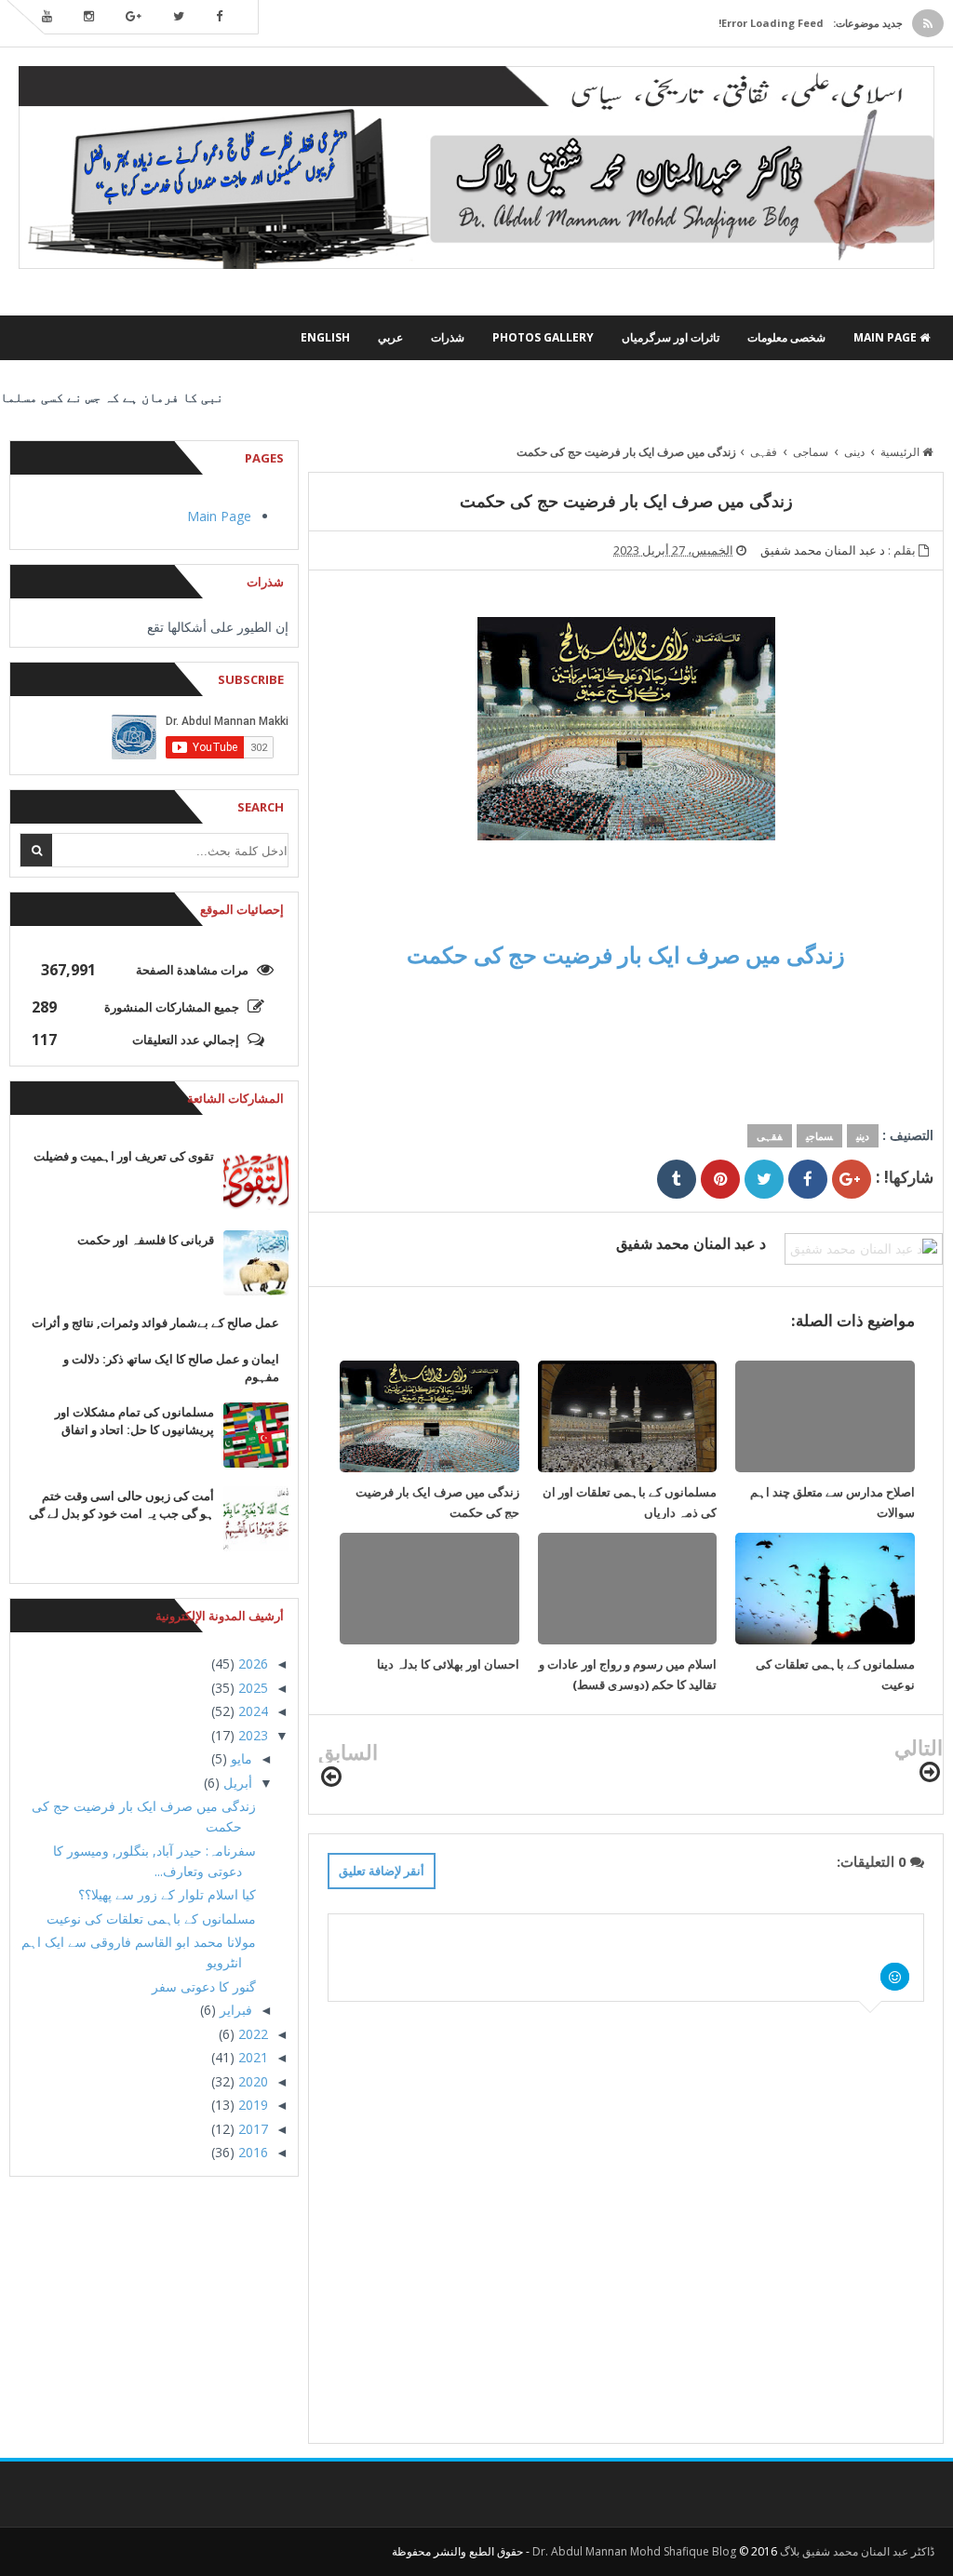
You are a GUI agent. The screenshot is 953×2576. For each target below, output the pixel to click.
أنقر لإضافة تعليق (382, 1871)
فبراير (234, 2010)
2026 (251, 1664)
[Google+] (134, 17)
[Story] (217, 338)
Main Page (219, 516)
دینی (863, 1136)
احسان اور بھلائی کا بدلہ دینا (448, 1664)
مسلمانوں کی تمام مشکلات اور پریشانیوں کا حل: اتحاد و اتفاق (134, 1421)
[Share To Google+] (852, 1179)
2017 (251, 2129)
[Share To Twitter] (764, 1179)
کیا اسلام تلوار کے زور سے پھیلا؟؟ (167, 1894)
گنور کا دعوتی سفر (204, 1986)
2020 (251, 2081)
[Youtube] (47, 17)
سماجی (819, 1136)
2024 (251, 1711)
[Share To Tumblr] (677, 1179)
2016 (251, 2152)
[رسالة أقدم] (331, 1777)
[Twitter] (179, 17)
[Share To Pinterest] (720, 1179)
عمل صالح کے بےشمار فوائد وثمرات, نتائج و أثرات (155, 1322)
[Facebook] (219, 17)
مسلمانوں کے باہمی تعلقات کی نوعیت (151, 1919)
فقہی (770, 1136)
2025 (251, 1688)
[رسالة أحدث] (930, 1772)
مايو (240, 1758)
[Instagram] (89, 17)
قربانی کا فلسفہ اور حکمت (146, 1240)
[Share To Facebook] (808, 1179)
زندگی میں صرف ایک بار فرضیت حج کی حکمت (626, 954)
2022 (251, 2034)
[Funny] (189, 338)
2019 (251, 2105)
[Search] (36, 850)
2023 (251, 1735)
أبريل (236, 1783)
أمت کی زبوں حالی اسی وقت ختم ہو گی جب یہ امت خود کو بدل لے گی (121, 1504)
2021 (251, 2057)
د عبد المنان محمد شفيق (691, 1243)
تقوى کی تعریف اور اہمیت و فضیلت (124, 1156)
